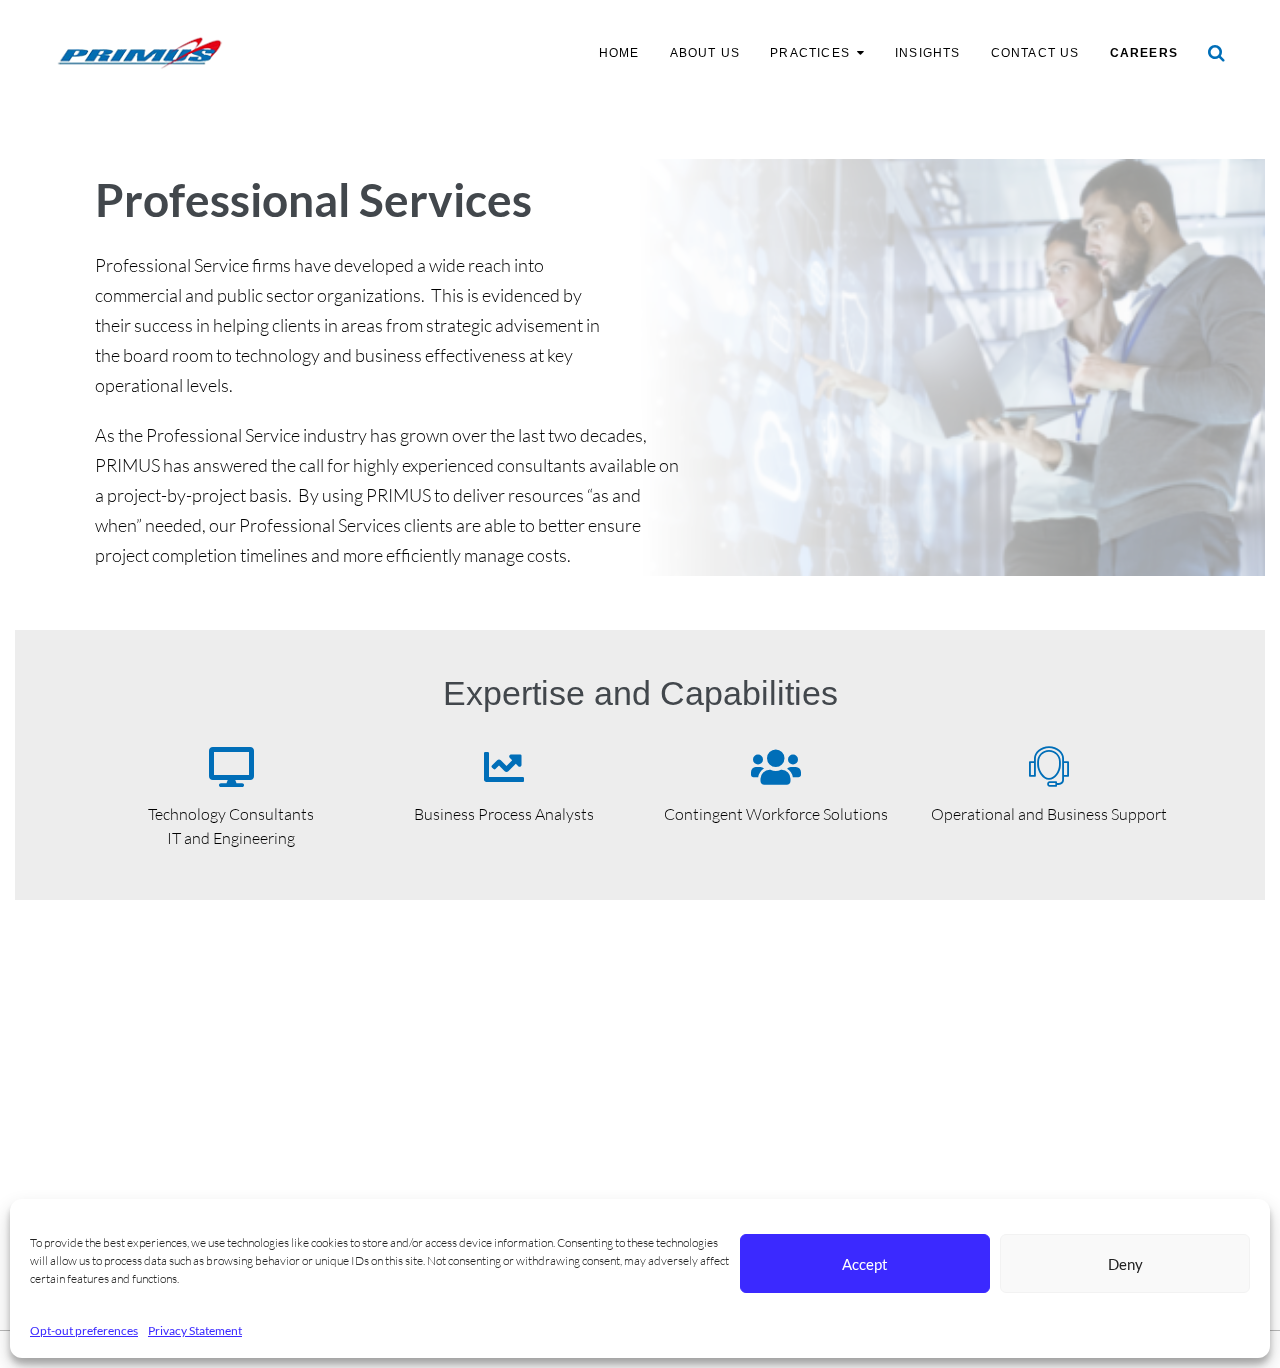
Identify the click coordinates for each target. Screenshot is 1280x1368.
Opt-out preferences (84, 1330)
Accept (865, 1264)
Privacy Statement (195, 1330)
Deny (1125, 1264)
